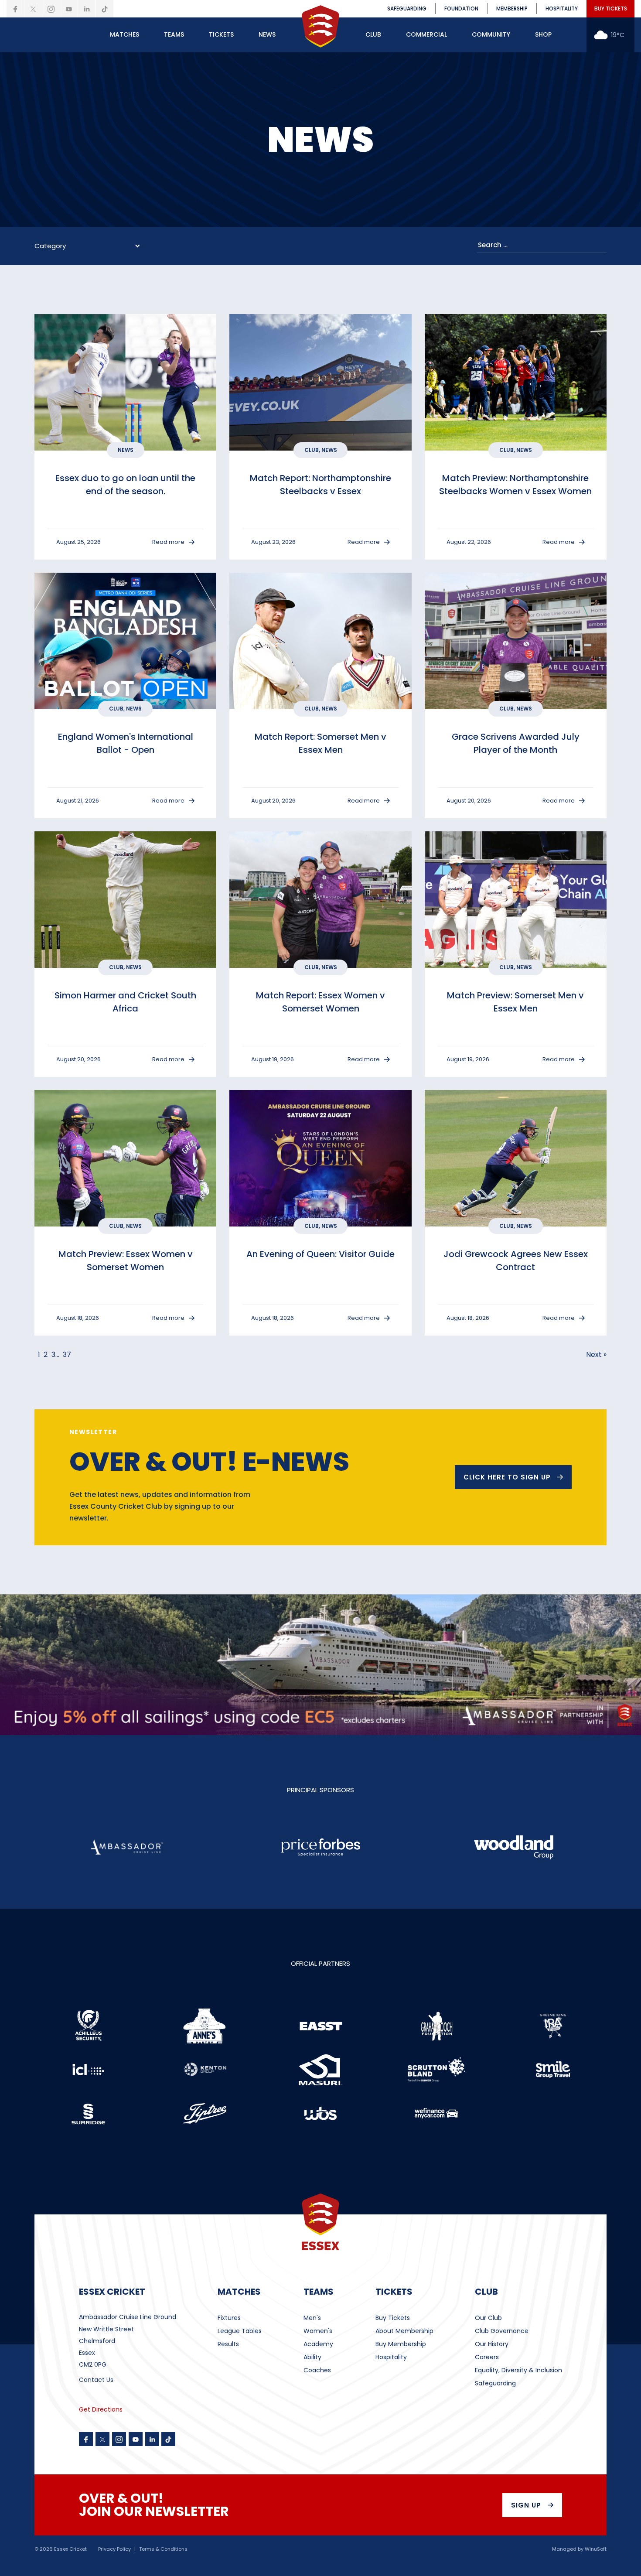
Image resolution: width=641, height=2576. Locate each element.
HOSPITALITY (562, 9)
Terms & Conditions (163, 2549)
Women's (318, 2331)
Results (228, 2344)
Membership (512, 9)
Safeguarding (495, 2383)
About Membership (404, 2331)
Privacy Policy (114, 2549)
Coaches (317, 2370)
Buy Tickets (393, 2318)
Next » (596, 1355)
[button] (124, 35)
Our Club (488, 2318)
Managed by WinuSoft (579, 2549)
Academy (318, 2344)
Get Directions (101, 2409)
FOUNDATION (461, 9)
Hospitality (391, 2357)
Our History (492, 2344)
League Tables (240, 2331)
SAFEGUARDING (407, 9)
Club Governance (502, 2331)
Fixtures (229, 2318)
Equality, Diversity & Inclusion (518, 2370)
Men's (312, 2318)
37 (67, 1355)
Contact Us (96, 2380)
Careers (487, 2357)
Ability (312, 2357)
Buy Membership (401, 2344)
